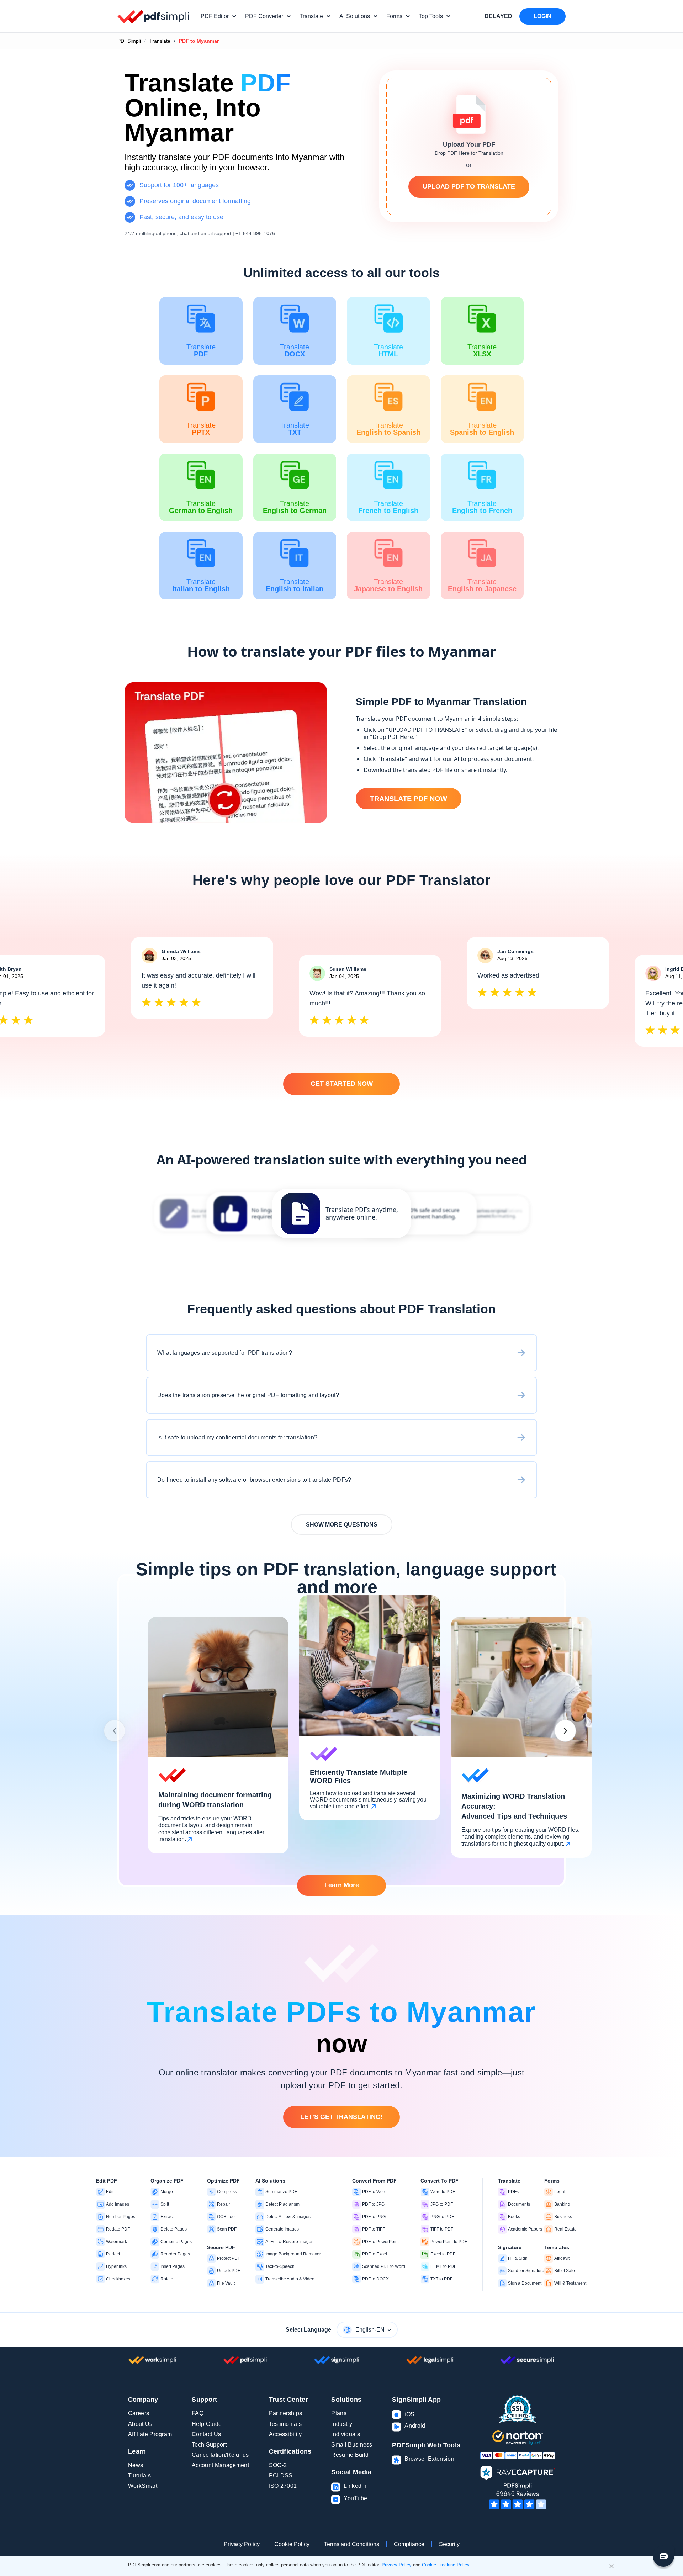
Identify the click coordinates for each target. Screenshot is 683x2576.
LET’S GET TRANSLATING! (341, 2117)
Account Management (220, 2465)
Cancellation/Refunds (220, 2455)
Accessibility (285, 2434)
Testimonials (285, 2424)
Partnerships (286, 2413)
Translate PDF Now (409, 799)
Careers (139, 2413)
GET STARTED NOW (342, 1084)
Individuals (346, 2434)
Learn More (342, 1885)
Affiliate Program (150, 2434)
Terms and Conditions (352, 2544)
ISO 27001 (283, 2486)
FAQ (198, 2413)
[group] (341, 1213)
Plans (339, 2413)
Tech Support (209, 2445)
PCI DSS (281, 2476)
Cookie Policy (292, 2544)
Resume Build (350, 2455)
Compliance (409, 2544)
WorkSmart (143, 2486)
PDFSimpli (129, 41)
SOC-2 (278, 2465)
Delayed (498, 16)
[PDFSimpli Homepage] (154, 16)
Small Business (352, 2445)
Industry (342, 2424)
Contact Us (206, 2434)
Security (449, 2544)
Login (542, 16)
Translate (160, 41)
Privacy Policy (242, 2544)
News (136, 2465)
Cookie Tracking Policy (446, 2565)
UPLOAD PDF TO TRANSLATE (469, 186)
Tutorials (139, 2476)
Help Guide (207, 2424)
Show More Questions (342, 1525)
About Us (140, 2424)
